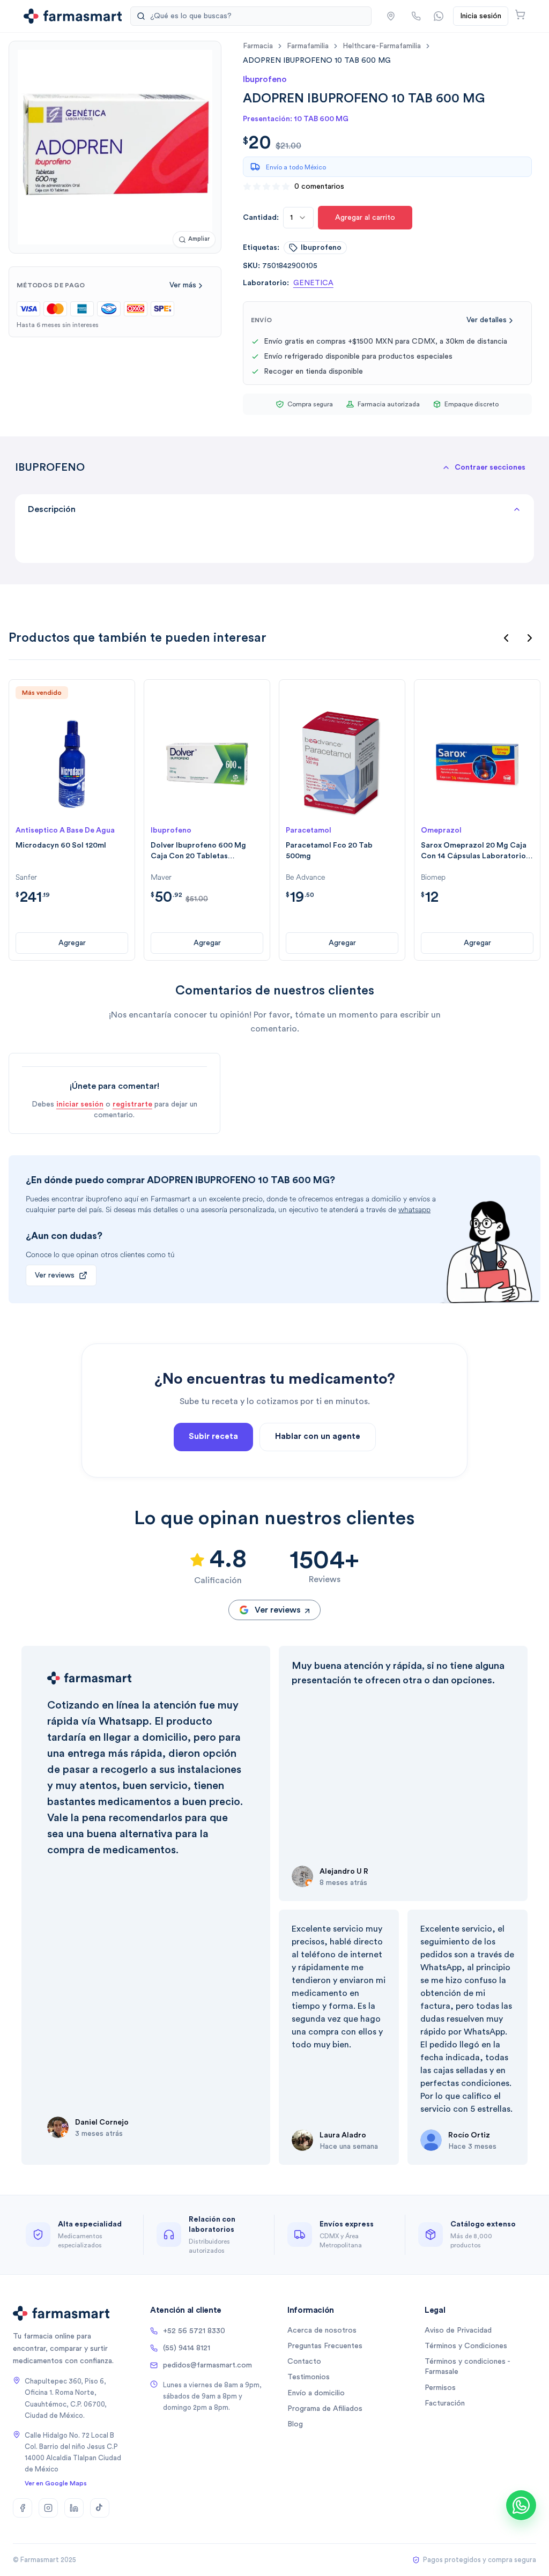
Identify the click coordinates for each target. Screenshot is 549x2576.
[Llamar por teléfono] (416, 16)
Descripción (52, 509)
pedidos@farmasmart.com (207, 2365)
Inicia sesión (481, 16)
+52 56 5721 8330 (194, 2331)
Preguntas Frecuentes (325, 2346)
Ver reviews (55, 1275)
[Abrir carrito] (520, 14)
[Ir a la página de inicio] (73, 16)
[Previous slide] (506, 638)
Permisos (440, 2388)
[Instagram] (48, 2508)
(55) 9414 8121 (187, 2348)
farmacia (258, 46)
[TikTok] (100, 2508)
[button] (391, 16)
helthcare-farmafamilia (382, 46)
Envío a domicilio (316, 2393)
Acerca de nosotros (322, 2330)
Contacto (304, 2362)
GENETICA (313, 283)
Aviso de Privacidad (458, 2330)
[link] (317, 60)
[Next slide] (530, 638)
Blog (295, 2424)
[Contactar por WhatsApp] (439, 16)
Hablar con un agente (318, 1437)
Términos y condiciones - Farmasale (467, 2367)
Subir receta (213, 1437)
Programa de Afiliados (325, 2409)
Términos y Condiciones (466, 2346)
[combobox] (298, 218)
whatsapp (414, 1210)
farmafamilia (308, 46)
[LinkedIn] (74, 2508)
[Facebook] (23, 2508)
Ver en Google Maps (56, 2483)
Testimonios (309, 2377)
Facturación (445, 2403)
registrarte (132, 1104)
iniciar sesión (80, 1104)
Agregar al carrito (365, 218)
